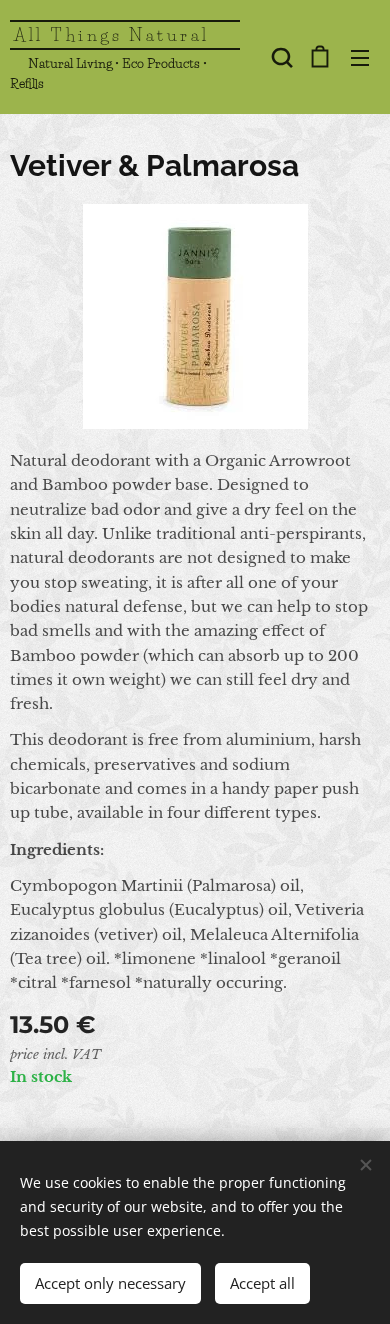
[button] (280, 57)
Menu (360, 57)
